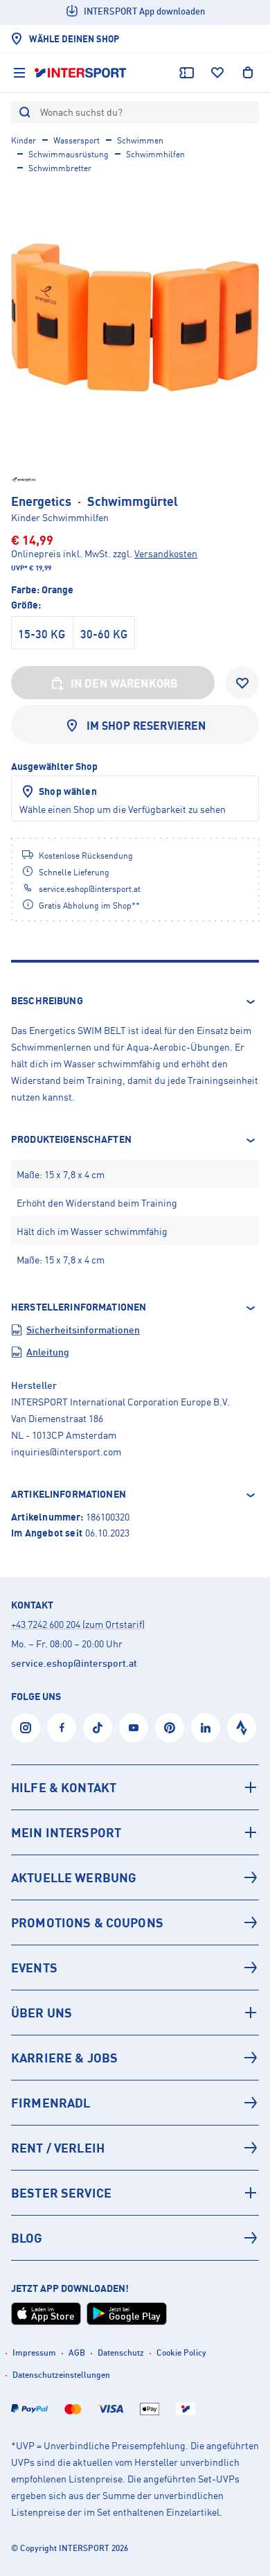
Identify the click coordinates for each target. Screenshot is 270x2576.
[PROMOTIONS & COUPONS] (135, 1922)
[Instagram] (26, 1728)
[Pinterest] (170, 1728)
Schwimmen (140, 140)
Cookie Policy (181, 2352)
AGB (77, 2352)
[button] (135, 1001)
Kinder (24, 140)
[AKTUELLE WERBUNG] (135, 1877)
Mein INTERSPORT (66, 1832)
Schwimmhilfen (155, 154)
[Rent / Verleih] (135, 2148)
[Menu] (19, 73)
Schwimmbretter (60, 168)
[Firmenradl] (135, 2103)
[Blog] (135, 2238)
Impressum (34, 2352)
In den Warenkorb (125, 683)
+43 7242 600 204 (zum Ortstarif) (78, 1624)
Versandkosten (166, 553)
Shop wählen (68, 791)
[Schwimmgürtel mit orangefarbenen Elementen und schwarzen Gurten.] (135, 317)
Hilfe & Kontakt (64, 1787)
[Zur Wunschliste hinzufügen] (242, 683)
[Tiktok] (98, 1728)
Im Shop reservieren (146, 726)
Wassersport (76, 140)
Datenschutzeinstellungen (61, 2375)
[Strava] (242, 1728)
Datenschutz (121, 2352)
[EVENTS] (135, 1968)
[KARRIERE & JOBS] (135, 2058)
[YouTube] (134, 1728)
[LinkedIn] (206, 1728)
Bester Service (61, 2193)
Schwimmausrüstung (69, 154)
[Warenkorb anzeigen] (248, 73)
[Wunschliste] (217, 73)
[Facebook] (62, 1728)
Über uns (42, 2013)
